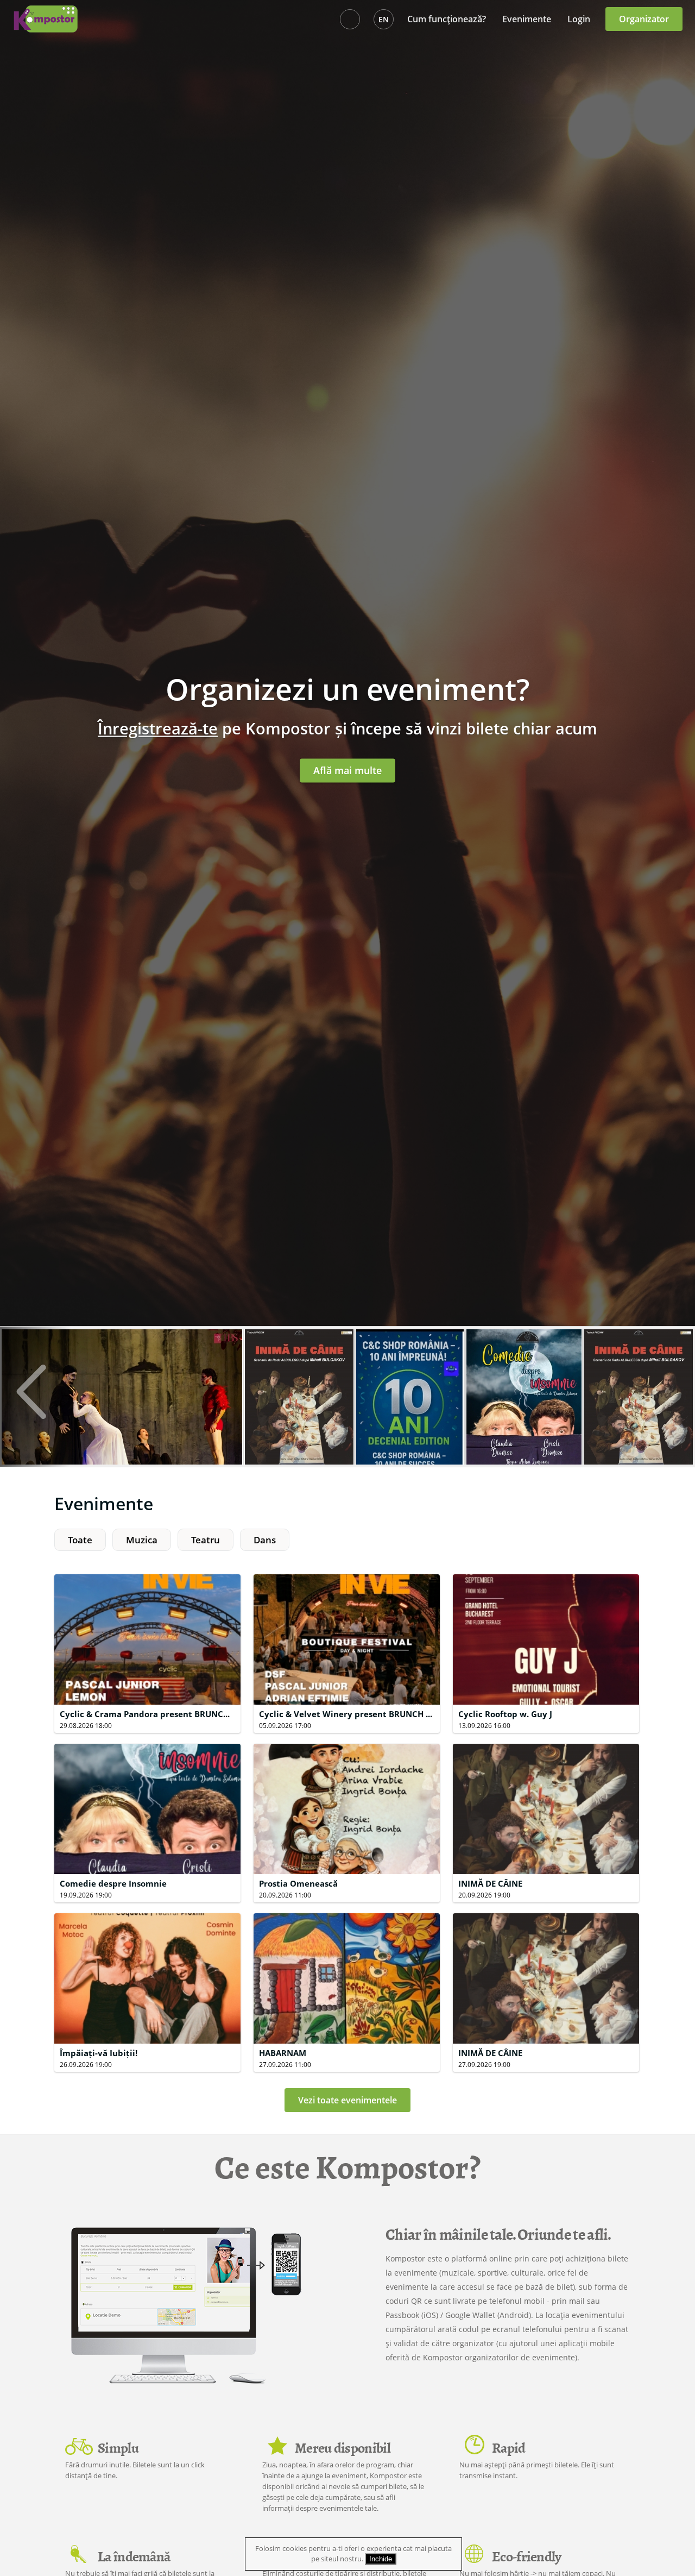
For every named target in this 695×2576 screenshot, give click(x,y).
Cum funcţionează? (447, 19)
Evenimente (527, 19)
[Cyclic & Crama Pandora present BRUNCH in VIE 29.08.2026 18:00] (149, 1574)
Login (579, 19)
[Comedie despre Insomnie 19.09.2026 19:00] (149, 1743)
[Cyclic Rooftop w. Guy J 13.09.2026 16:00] (546, 1574)
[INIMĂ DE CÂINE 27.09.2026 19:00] (546, 1913)
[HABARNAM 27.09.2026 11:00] (348, 1913)
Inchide (381, 2559)
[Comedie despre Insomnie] (524, 1411)
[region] (347, 1544)
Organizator (644, 19)
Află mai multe (347, 770)
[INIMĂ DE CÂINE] (299, 1411)
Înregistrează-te (158, 728)
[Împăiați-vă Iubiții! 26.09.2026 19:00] (149, 1913)
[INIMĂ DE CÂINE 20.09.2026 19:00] (546, 1743)
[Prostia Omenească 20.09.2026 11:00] (348, 1743)
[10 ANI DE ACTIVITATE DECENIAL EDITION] (410, 1411)
